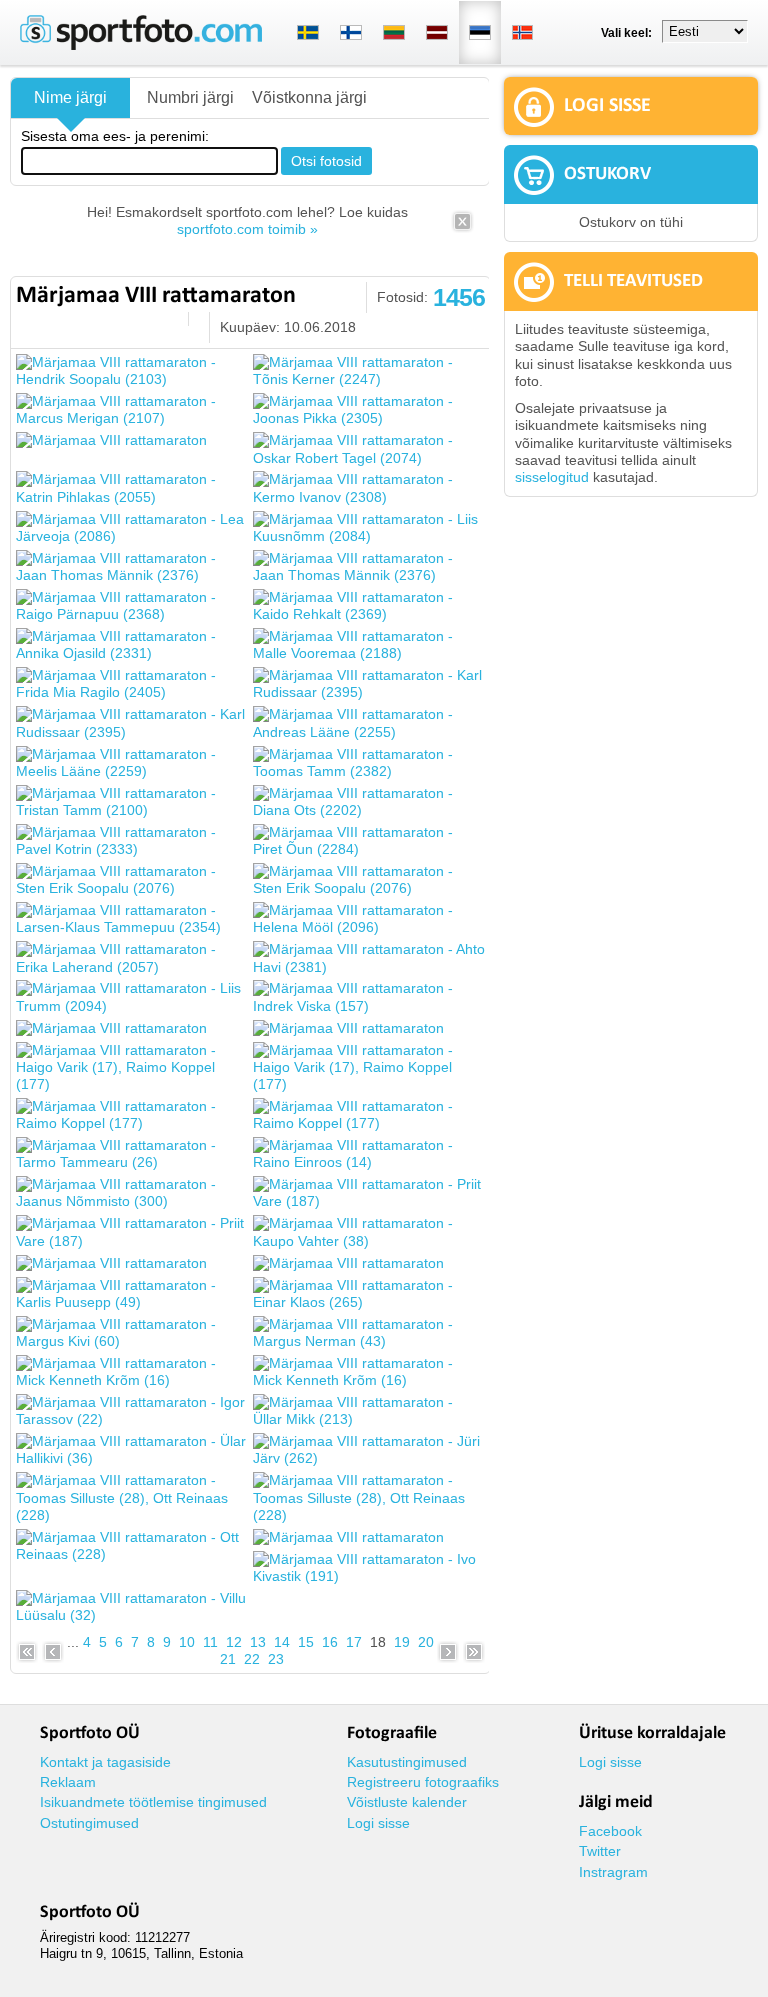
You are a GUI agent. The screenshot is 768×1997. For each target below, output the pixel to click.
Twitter (600, 1851)
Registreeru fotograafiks (423, 1782)
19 (402, 1642)
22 (252, 1659)
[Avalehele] (141, 45)
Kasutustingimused (407, 1762)
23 (276, 1659)
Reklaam (68, 1782)
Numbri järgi (190, 97)
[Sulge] (462, 228)
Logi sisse (378, 1823)
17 (354, 1642)
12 (234, 1642)
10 (187, 1642)
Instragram (613, 1872)
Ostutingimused (89, 1823)
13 (258, 1642)
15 (306, 1642)
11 (210, 1642)
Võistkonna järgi (309, 97)
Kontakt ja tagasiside (105, 1762)
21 (228, 1659)
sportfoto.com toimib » (247, 229)
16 (330, 1642)
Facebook (610, 1831)
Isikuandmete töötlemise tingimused (153, 1802)
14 (282, 1642)
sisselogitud (552, 477)
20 (426, 1642)
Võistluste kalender (407, 1802)
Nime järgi (70, 97)
